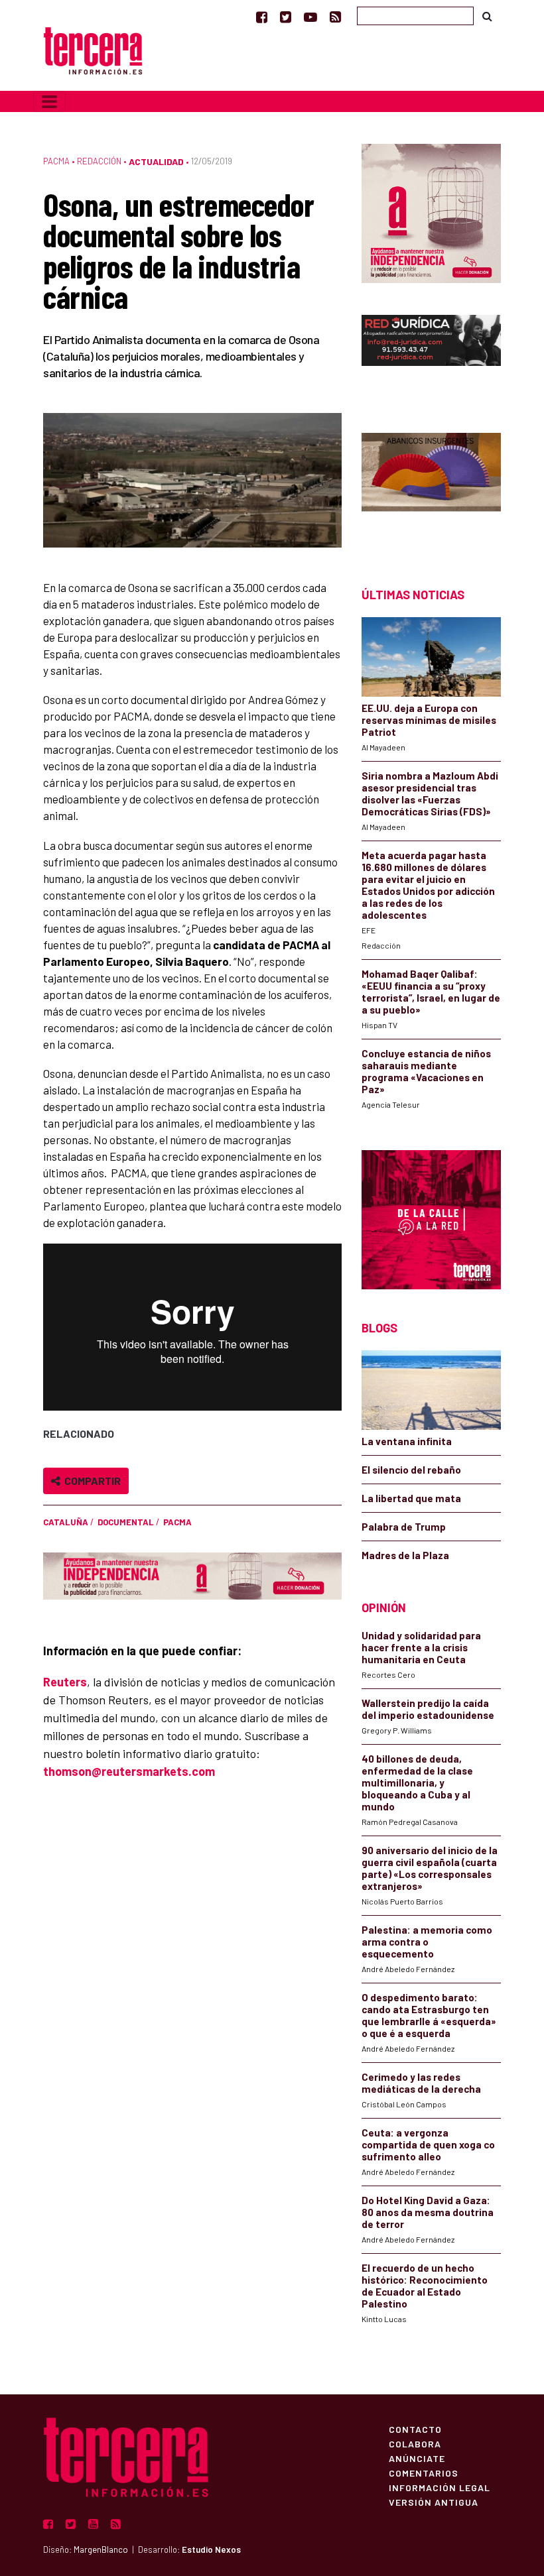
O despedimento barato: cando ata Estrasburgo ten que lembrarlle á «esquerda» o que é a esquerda (429, 2015)
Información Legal (440, 2487)
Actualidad (156, 161)
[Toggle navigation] (49, 101)
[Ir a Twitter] (286, 17)
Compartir (91, 1481)
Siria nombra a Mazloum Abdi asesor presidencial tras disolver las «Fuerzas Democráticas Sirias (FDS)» (430, 793)
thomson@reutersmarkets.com (129, 1771)
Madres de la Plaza (405, 1555)
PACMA (56, 161)
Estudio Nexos (211, 2549)
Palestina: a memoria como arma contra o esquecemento (427, 1942)
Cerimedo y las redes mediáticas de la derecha (421, 2083)
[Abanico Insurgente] (431, 487)
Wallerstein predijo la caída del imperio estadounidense (428, 1709)
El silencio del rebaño (411, 1470)
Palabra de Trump (404, 1527)
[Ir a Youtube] (310, 17)
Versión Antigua (434, 2502)
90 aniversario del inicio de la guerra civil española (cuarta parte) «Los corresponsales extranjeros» (430, 1868)
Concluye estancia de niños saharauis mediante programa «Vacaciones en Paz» (426, 1071)
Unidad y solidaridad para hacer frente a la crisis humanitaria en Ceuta (421, 1647)
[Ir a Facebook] (262, 17)
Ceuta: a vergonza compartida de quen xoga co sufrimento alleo (428, 2144)
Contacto (415, 2429)
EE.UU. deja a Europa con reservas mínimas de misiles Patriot (429, 720)
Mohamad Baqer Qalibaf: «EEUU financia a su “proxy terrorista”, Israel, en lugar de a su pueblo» (431, 992)
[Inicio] (93, 49)
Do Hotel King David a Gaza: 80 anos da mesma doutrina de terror (428, 2212)
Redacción (99, 161)
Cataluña (66, 1522)
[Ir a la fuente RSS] (335, 17)
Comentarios (424, 2473)
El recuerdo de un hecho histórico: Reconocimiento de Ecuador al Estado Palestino (425, 2286)
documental (126, 1522)
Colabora (415, 2443)
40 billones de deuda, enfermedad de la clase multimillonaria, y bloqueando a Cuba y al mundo (417, 1783)
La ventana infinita (407, 1441)
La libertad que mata (411, 1498)
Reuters (65, 1682)
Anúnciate (417, 2458)
